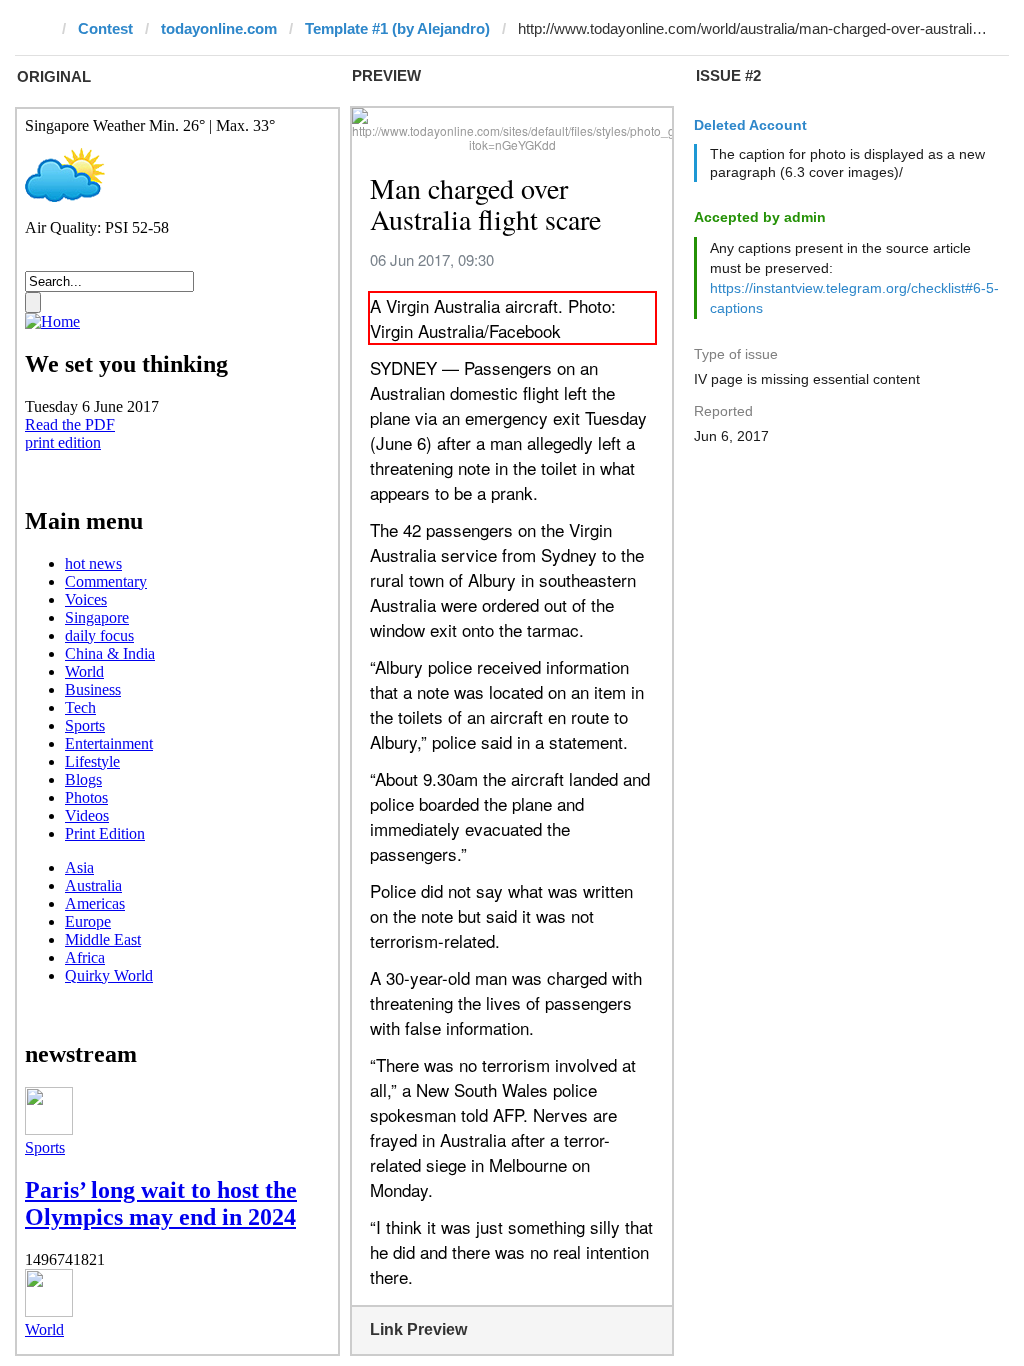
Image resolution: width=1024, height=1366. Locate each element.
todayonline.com (219, 28)
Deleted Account (750, 125)
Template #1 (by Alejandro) (397, 28)
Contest (105, 28)
